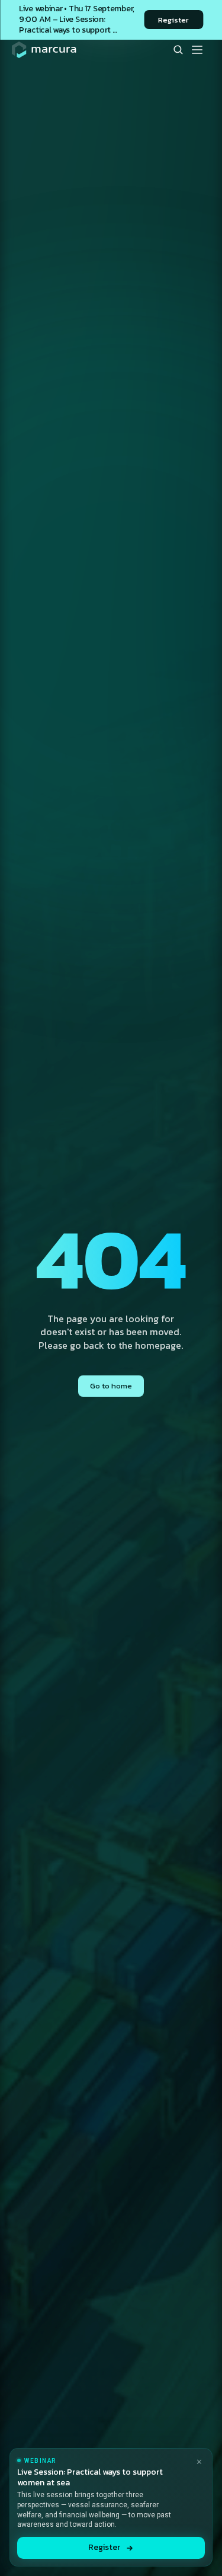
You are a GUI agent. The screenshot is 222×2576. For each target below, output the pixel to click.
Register (104, 2547)
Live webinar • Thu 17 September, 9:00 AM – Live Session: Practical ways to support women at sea (78, 25)
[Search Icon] (178, 50)
